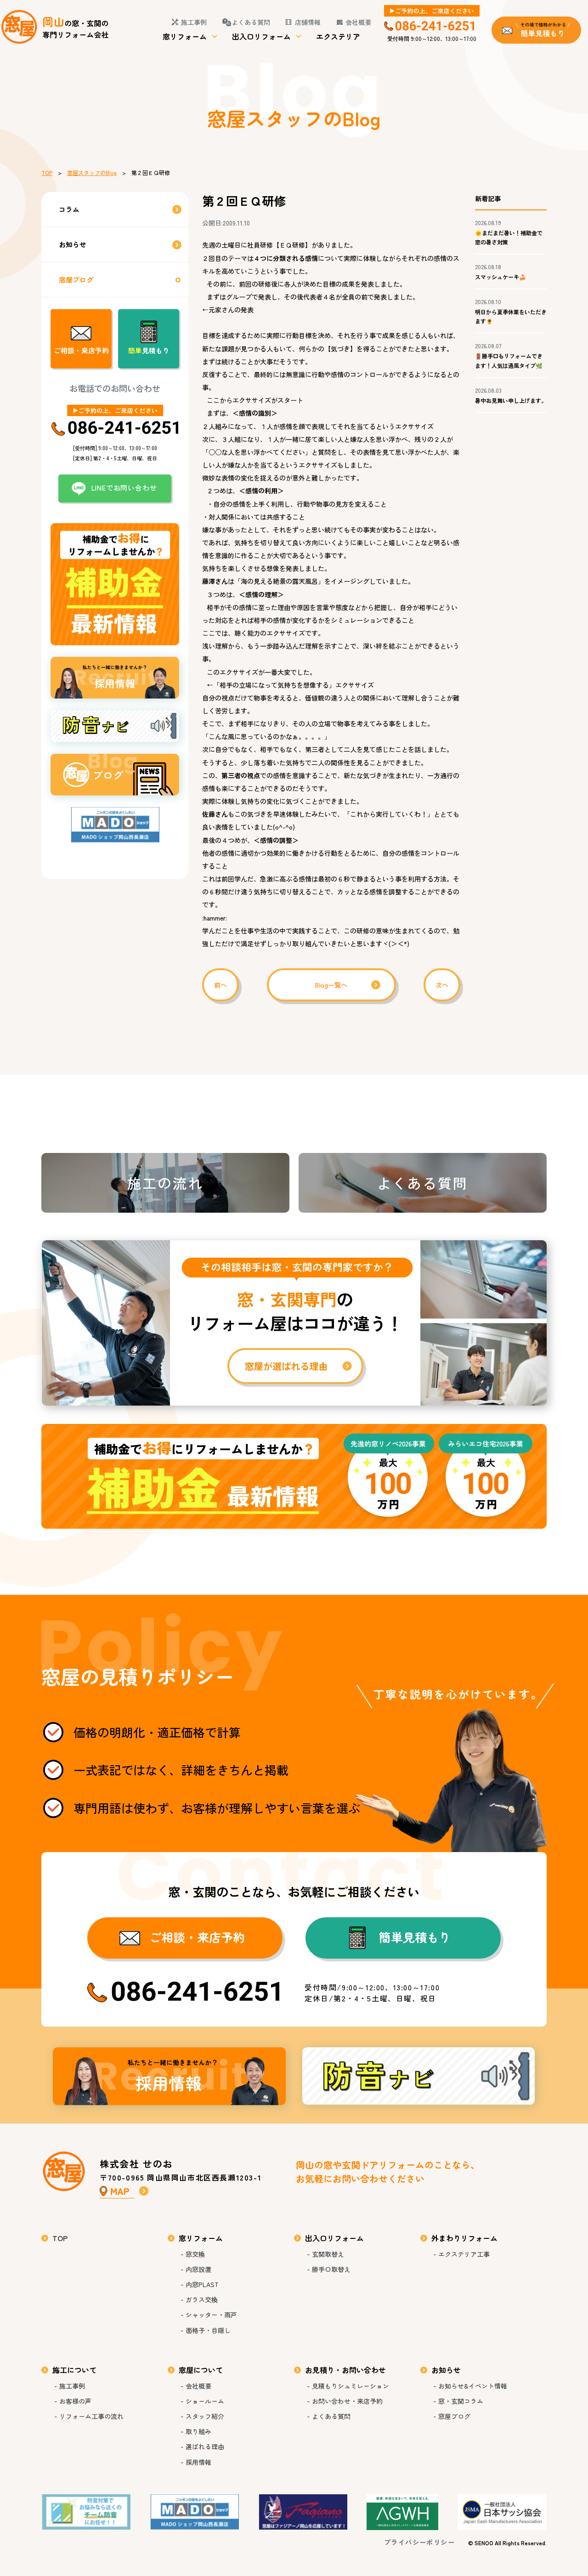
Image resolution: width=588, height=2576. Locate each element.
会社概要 (358, 22)
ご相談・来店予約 (81, 350)
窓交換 (195, 2254)
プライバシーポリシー (419, 2542)
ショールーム (205, 2401)
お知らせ (73, 244)
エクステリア (338, 36)
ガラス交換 (202, 2299)
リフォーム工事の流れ (91, 2416)
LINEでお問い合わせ (124, 488)
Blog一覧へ (331, 985)
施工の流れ (165, 1183)
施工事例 (194, 22)
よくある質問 (251, 22)
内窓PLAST (202, 2284)
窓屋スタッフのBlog (92, 172)
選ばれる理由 (205, 2446)
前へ (220, 985)
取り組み (198, 2431)
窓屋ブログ (76, 280)
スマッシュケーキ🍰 (500, 277)
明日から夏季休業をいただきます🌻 (511, 316)
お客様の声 (75, 2401)
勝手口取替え (331, 2269)
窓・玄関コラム (461, 2401)
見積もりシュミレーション (351, 2386)
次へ (442, 985)
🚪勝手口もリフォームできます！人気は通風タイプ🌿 (509, 360)
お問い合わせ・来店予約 (347, 2401)
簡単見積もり (415, 1937)
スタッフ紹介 (205, 2416)
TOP (47, 172)
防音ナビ (419, 2076)
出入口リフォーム (261, 36)
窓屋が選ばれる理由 (294, 1323)
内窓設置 (198, 2269)
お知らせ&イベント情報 (473, 2386)
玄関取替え (328, 2254)
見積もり (149, 350)
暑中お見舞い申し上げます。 (511, 400)
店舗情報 (308, 22)
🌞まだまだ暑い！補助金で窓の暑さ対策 (509, 237)
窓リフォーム (185, 36)
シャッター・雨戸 (211, 2315)
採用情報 (169, 2076)
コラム (69, 209)
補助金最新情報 (294, 1476)
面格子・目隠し (208, 2330)
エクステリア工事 (464, 2254)
